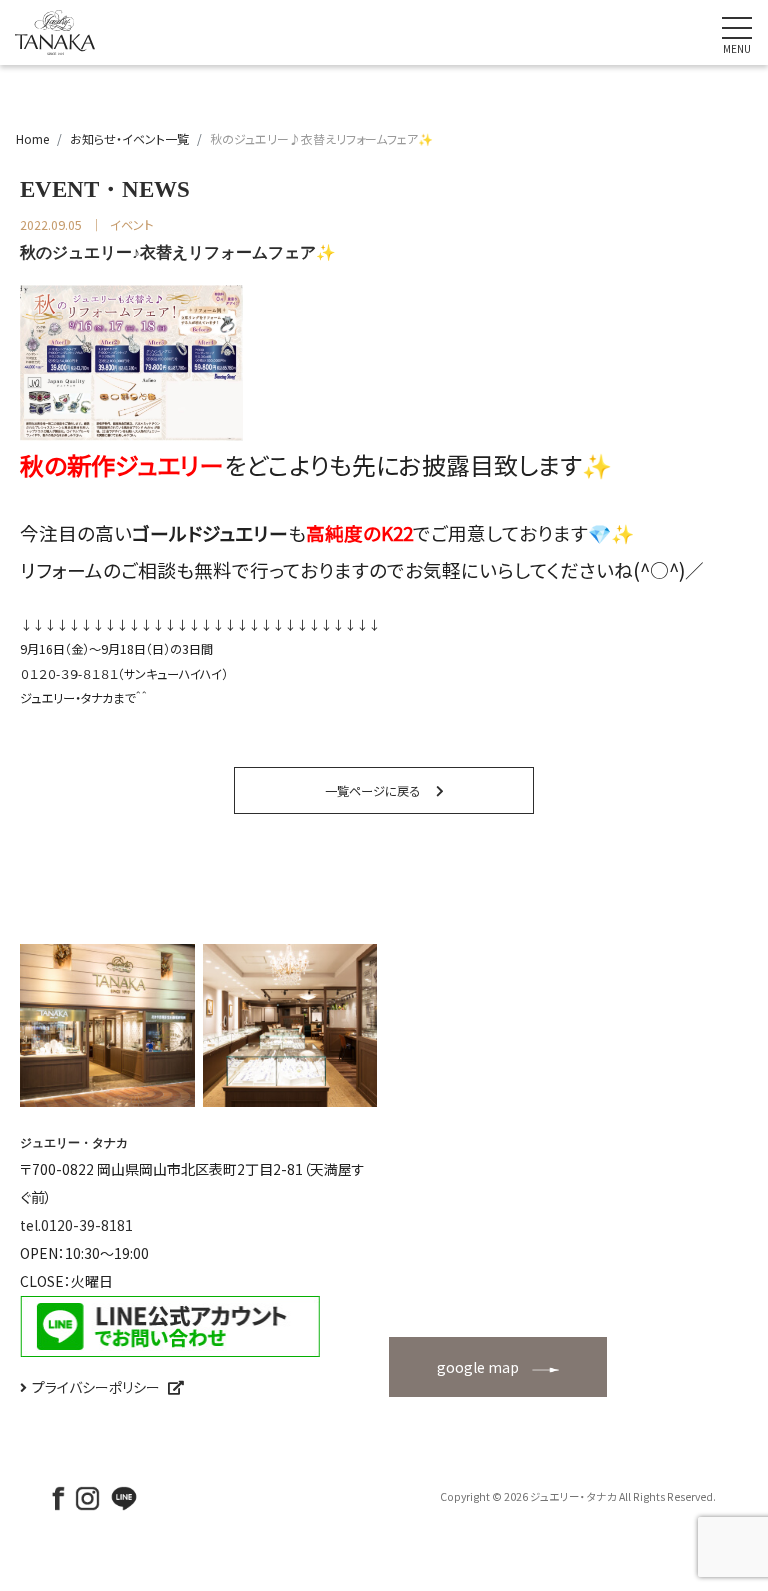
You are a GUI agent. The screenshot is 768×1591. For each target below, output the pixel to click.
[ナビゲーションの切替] (737, 33)
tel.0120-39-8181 (76, 1225)
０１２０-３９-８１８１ (69, 674)
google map (478, 1367)
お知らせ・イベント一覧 (129, 138)
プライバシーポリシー (96, 1387)
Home (32, 138)
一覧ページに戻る (372, 791)
